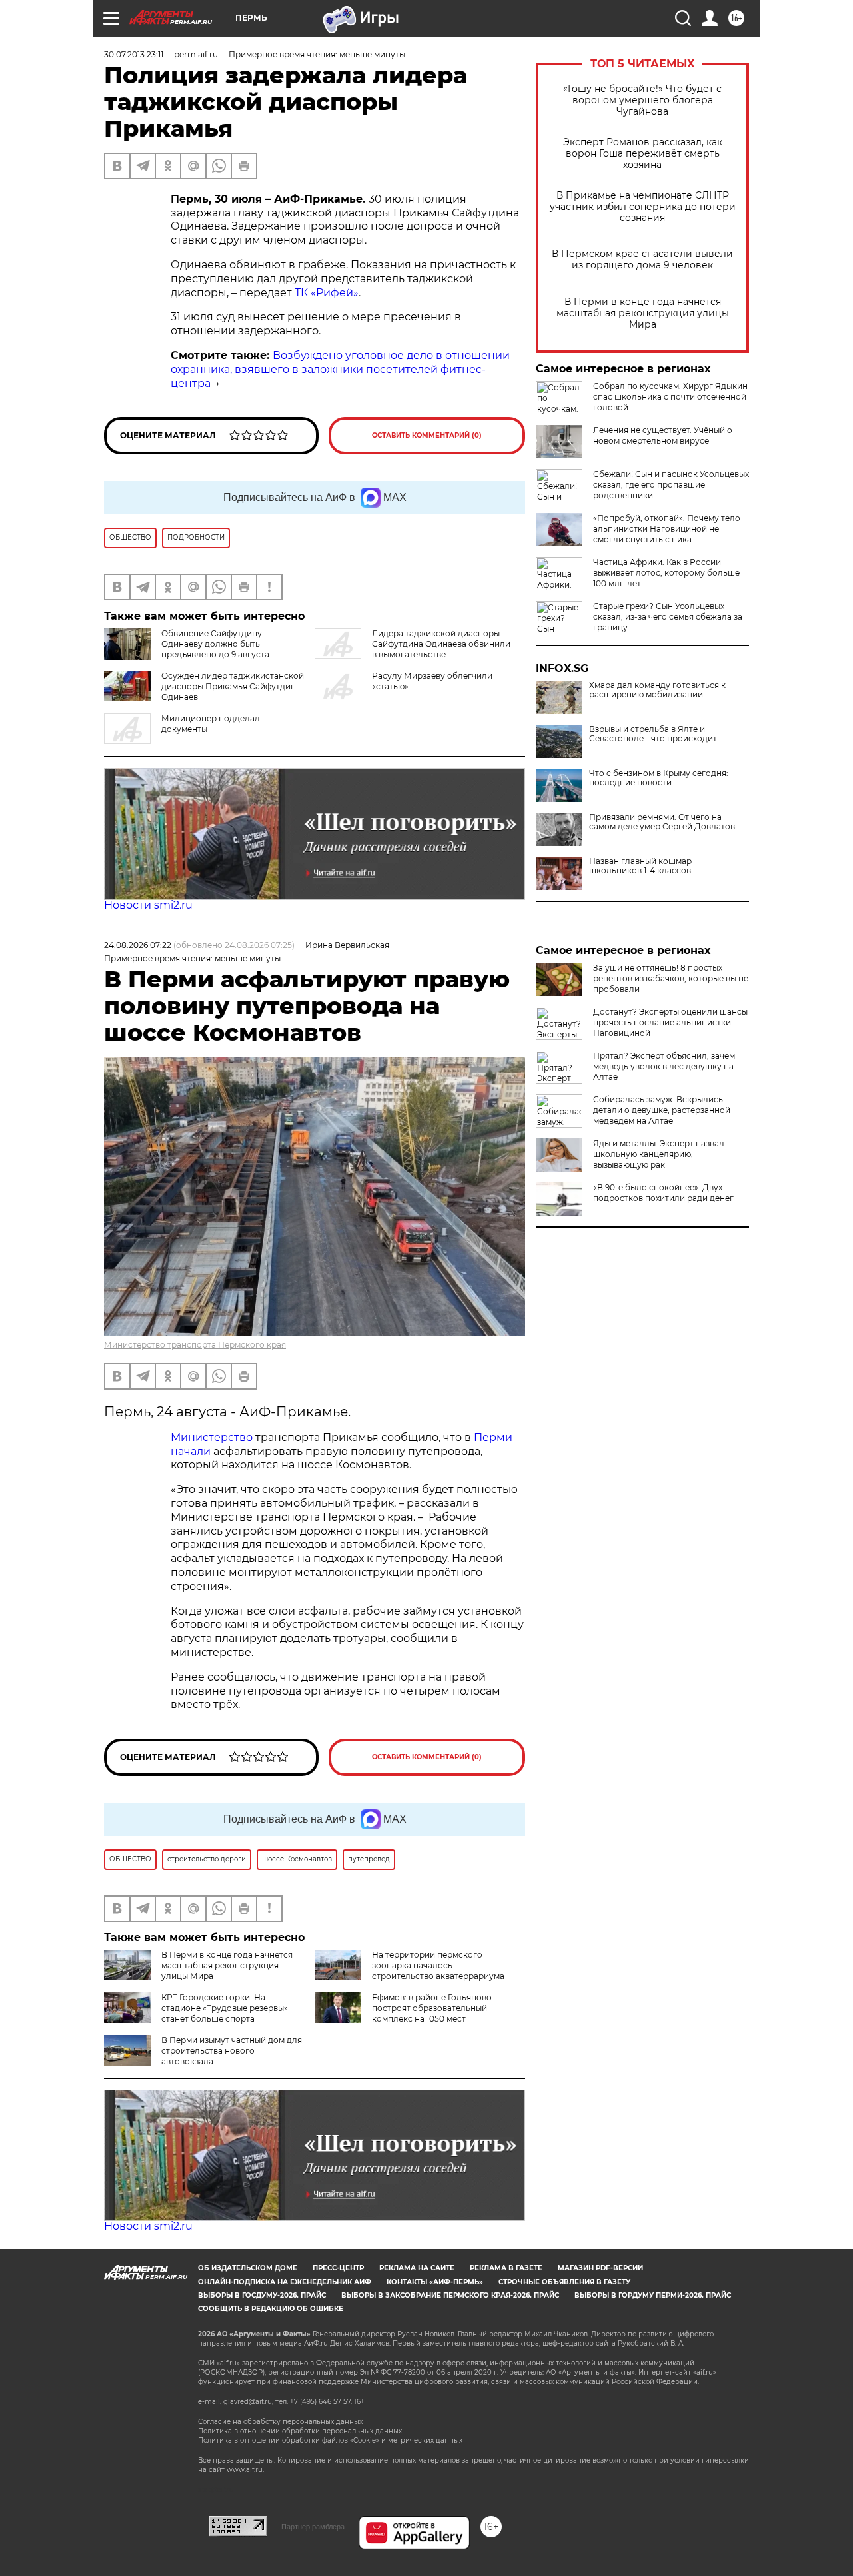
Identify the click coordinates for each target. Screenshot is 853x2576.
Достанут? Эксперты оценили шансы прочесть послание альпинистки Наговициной (670, 1022)
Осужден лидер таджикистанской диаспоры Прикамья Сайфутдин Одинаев (233, 686)
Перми (493, 1437)
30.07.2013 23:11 (134, 54)
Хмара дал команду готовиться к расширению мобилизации (657, 690)
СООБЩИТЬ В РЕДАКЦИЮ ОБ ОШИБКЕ (271, 2309)
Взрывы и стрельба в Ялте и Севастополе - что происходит (653, 734)
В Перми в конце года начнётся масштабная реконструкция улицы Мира (643, 313)
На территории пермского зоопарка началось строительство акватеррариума (438, 1965)
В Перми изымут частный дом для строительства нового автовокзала (232, 2051)
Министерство (212, 1437)
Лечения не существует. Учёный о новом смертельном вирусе (663, 435)
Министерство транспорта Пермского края (195, 1345)
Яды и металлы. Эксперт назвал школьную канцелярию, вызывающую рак (659, 1154)
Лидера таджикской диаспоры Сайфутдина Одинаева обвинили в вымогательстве (441, 644)
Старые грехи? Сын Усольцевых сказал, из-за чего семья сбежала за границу (668, 617)
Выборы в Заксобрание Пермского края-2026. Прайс (450, 2295)
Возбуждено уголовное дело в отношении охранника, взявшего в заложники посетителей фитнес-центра (340, 369)
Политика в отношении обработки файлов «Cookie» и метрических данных (330, 2440)
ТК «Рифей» (327, 293)
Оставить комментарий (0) (427, 435)
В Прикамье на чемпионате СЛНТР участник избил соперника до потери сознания (643, 207)
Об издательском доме (248, 2268)
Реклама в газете (506, 2268)
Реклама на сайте (417, 2268)
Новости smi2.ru (148, 905)
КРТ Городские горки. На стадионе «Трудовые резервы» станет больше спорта (225, 2008)
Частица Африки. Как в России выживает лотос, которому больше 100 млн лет (666, 573)
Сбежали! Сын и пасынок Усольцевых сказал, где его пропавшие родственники (671, 485)
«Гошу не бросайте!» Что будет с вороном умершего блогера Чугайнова (642, 100)
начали (191, 1451)
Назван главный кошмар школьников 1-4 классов (640, 866)
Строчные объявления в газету (564, 2282)
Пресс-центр (338, 2268)
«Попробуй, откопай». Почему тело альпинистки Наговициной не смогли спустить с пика (667, 529)
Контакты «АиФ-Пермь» (435, 2282)
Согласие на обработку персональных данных (280, 2422)
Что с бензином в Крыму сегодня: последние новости (659, 778)
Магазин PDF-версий (600, 2268)
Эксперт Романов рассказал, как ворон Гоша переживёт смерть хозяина (643, 154)
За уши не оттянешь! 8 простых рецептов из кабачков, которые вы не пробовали (671, 978)
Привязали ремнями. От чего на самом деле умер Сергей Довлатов (662, 822)
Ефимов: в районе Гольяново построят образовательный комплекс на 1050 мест (432, 2008)
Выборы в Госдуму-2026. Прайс (262, 2295)
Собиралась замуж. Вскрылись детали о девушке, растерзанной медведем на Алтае (662, 1110)
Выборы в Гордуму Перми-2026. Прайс (653, 2295)
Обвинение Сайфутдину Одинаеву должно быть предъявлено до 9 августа (215, 644)
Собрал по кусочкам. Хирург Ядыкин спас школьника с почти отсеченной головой (670, 397)
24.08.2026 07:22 (138, 945)
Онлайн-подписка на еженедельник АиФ (285, 2282)
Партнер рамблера (313, 2527)
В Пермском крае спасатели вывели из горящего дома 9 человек (642, 260)
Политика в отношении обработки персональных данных (300, 2431)
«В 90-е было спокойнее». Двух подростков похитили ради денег (663, 1193)
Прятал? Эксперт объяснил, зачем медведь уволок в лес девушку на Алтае (664, 1066)
